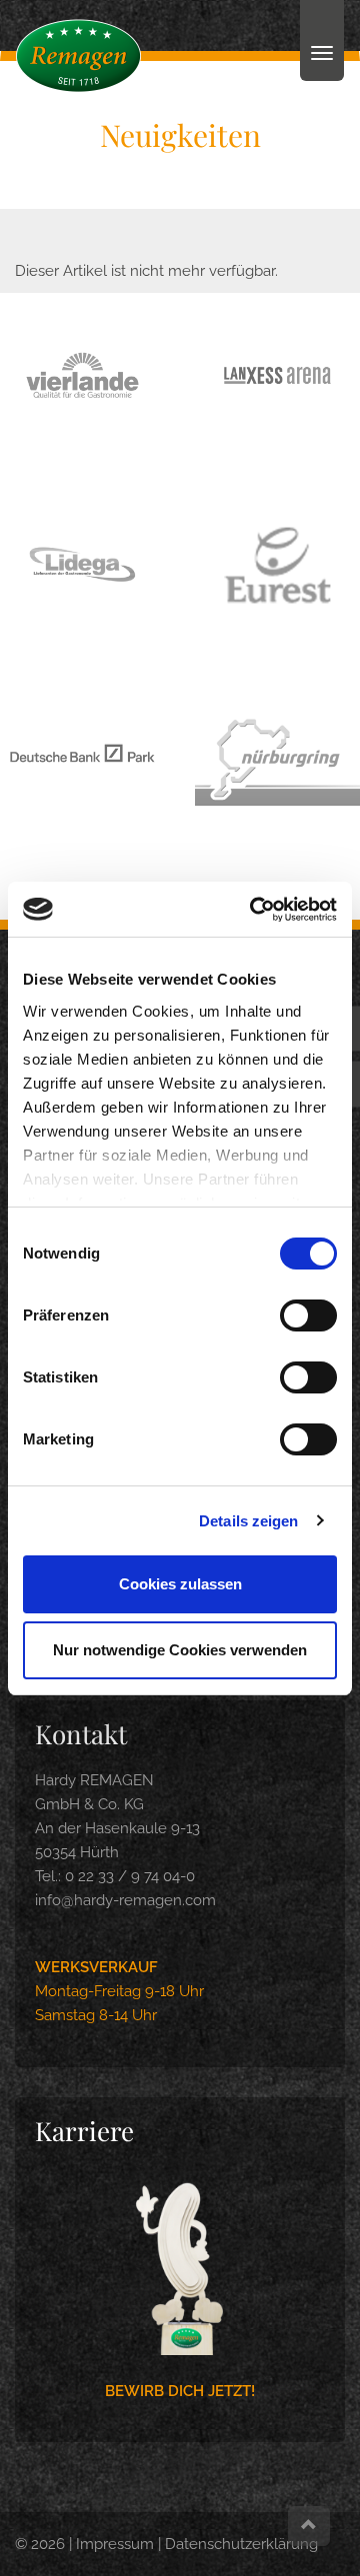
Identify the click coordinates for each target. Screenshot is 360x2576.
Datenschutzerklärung (241, 2544)
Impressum (115, 2544)
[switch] (308, 1315)
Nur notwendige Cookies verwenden (180, 1650)
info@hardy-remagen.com (125, 1900)
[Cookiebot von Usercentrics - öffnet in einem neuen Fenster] (254, 910)
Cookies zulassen (180, 1584)
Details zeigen (248, 1521)
